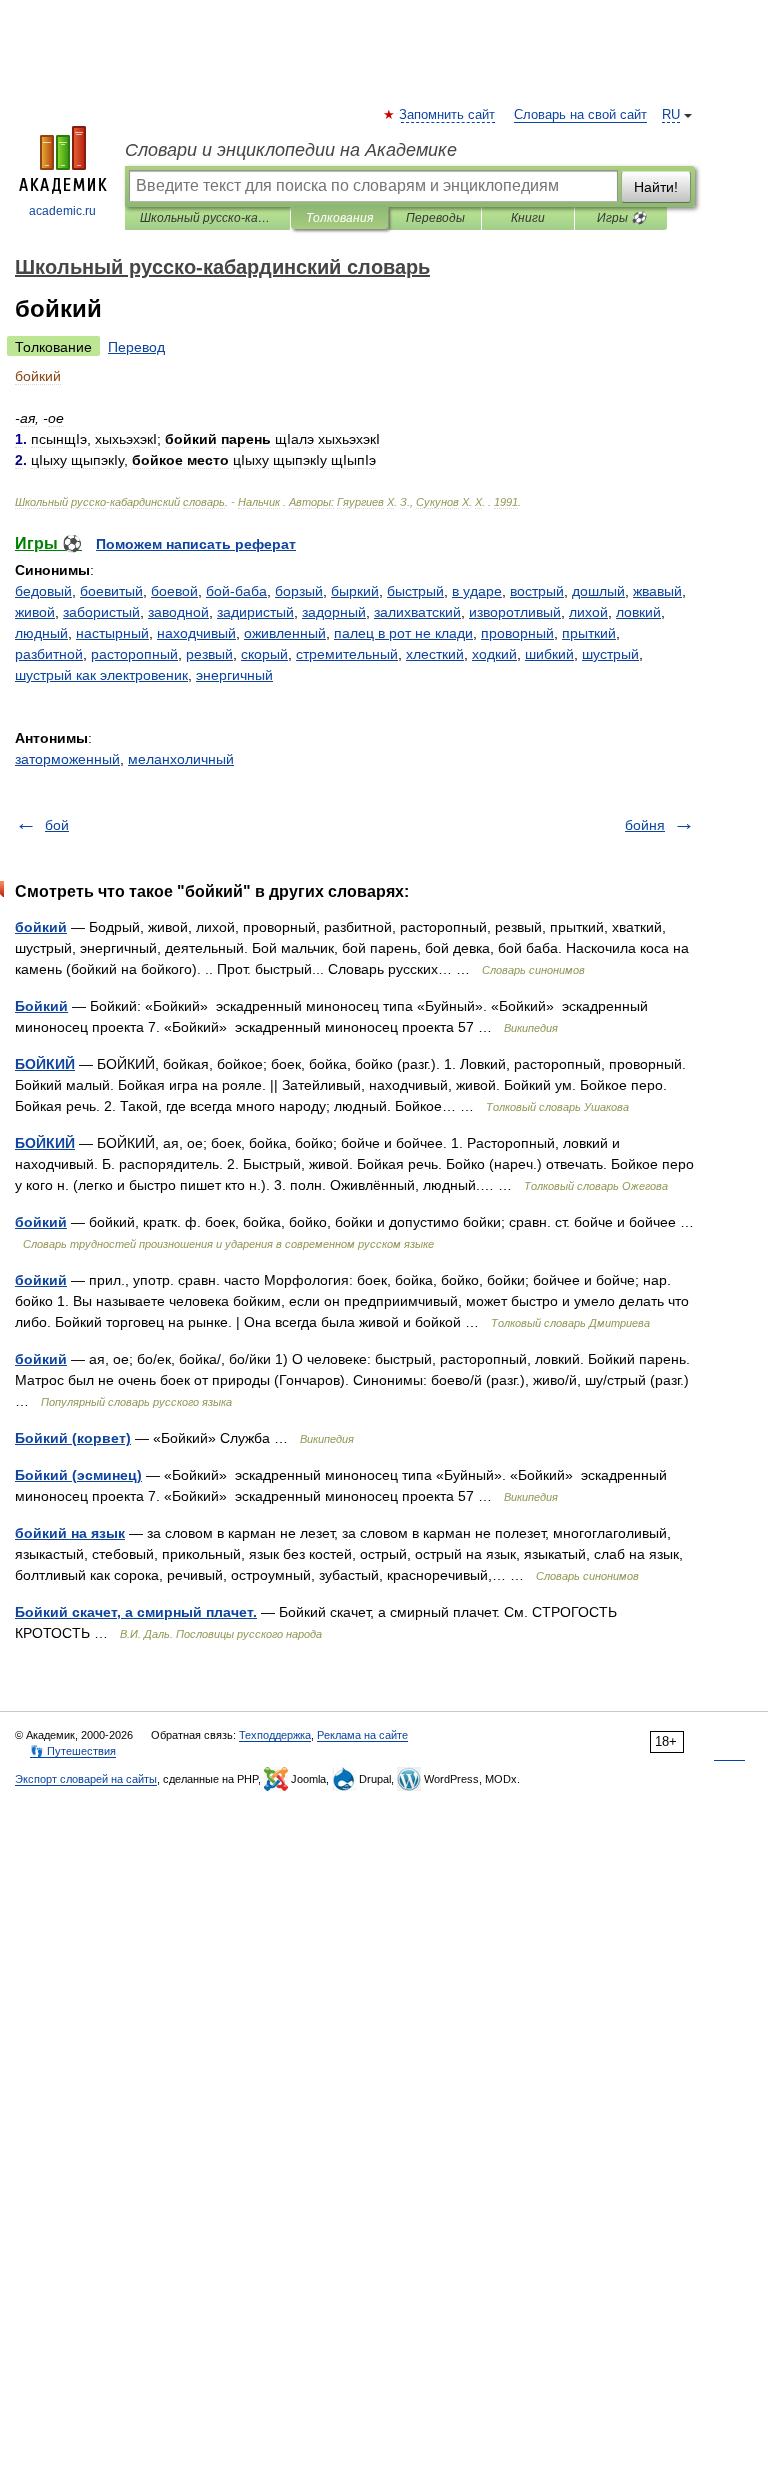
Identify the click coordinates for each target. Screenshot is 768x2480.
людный (41, 633)
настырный (112, 633)
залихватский (417, 612)
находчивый (196, 633)
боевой (174, 591)
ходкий (494, 654)
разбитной (49, 654)
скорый (264, 654)
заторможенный (67, 759)
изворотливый (515, 612)
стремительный (347, 654)
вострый (537, 591)
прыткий (589, 633)
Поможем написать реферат (196, 544)
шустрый (610, 654)
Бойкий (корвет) (73, 1438)
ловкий (638, 612)
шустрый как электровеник (101, 675)
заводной (178, 612)
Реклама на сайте (362, 1735)
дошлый (598, 591)
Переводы (435, 218)
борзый (299, 591)
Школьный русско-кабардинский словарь (207, 218)
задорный (334, 612)
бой (57, 825)
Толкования (339, 218)
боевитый (111, 591)
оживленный (285, 633)
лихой (588, 612)
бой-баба (236, 591)
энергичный (234, 675)
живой (35, 612)
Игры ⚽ (621, 218)
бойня (645, 825)
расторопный (134, 654)
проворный (517, 633)
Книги (528, 218)
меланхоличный (181, 759)
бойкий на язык (70, 1533)
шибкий (549, 654)
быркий (355, 591)
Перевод (136, 347)
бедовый (43, 591)
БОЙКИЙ (45, 1064)
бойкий (41, 927)
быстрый (415, 591)
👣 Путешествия (73, 1751)
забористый (101, 612)
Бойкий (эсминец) (78, 1475)
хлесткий (435, 654)
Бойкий (41, 1006)
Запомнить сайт (448, 115)
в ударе (477, 591)
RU (671, 115)
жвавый (657, 591)
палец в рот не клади (403, 633)
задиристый (255, 612)
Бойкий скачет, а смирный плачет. (136, 1612)
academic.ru (62, 211)
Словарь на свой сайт (580, 115)
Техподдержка (275, 1735)
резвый (209, 654)
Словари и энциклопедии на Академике (291, 150)
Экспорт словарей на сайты (86, 1779)
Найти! (656, 187)
